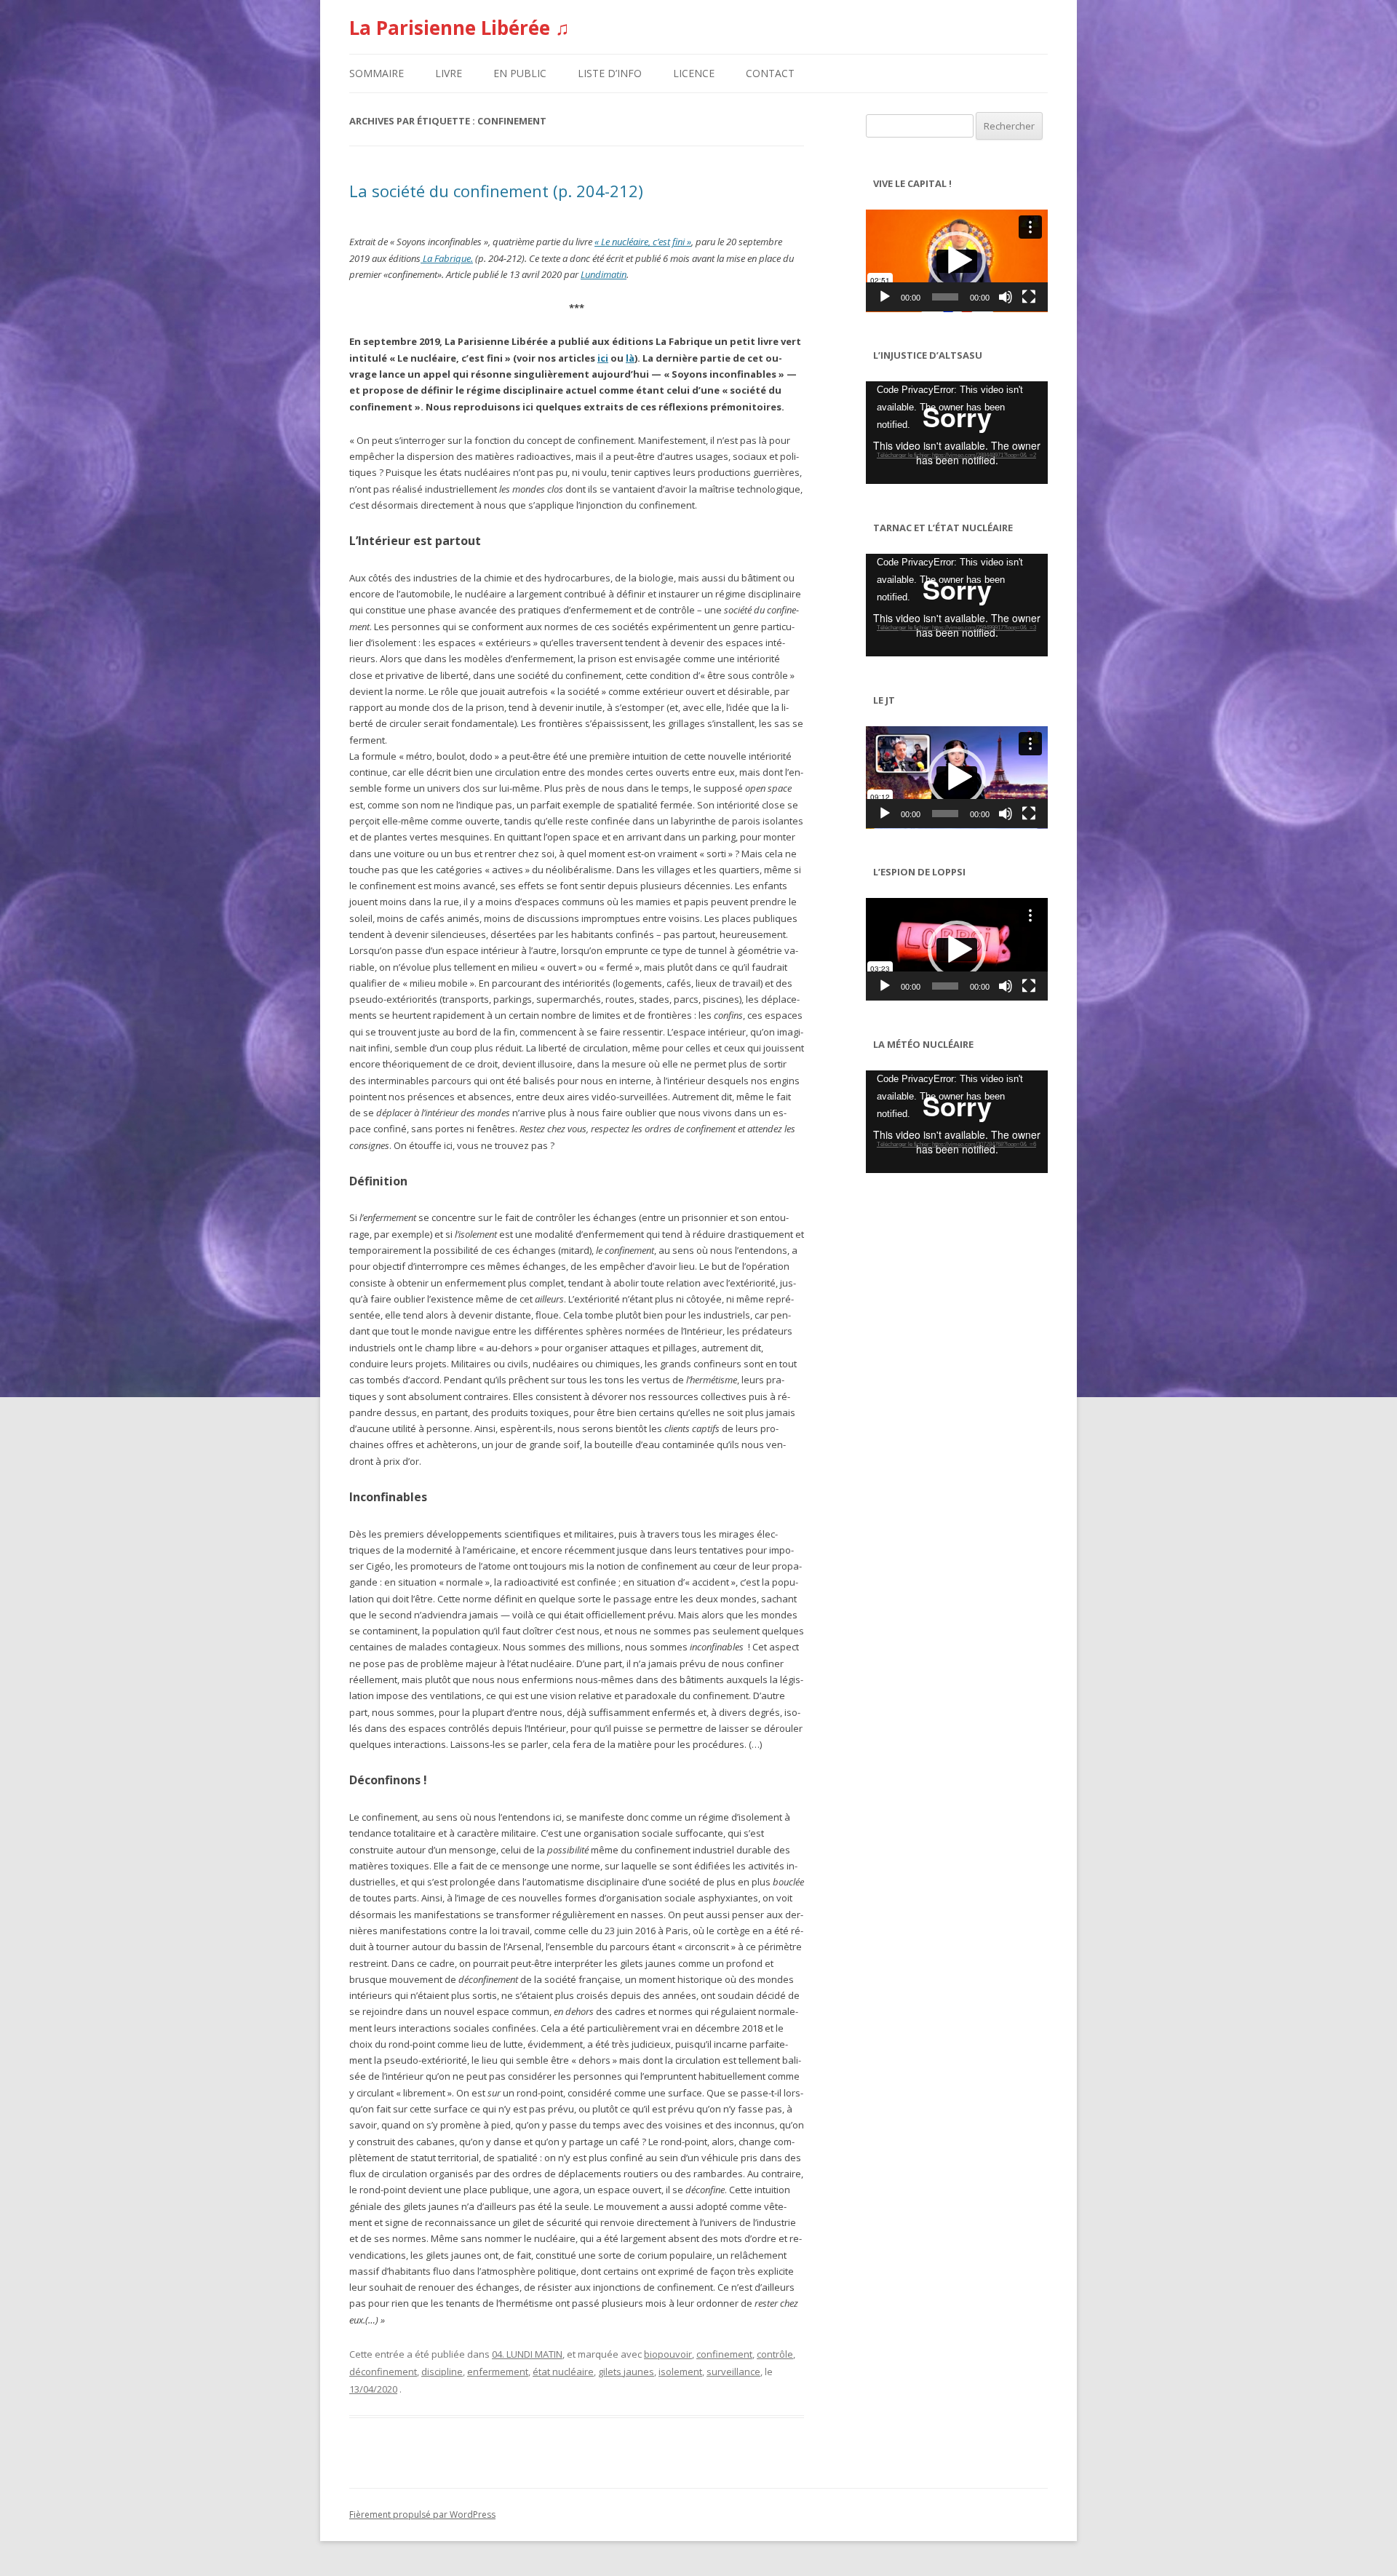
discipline (442, 2372)
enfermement (498, 2372)
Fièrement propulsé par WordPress (422, 2515)
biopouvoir (668, 2354)
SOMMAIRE (377, 73)
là (630, 358)
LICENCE (694, 73)
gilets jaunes (626, 2372)
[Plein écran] (1029, 297)
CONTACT (770, 73)
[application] (957, 261)
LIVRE (449, 73)
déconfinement (383, 2372)
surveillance (733, 2372)
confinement (724, 2354)
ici (603, 358)
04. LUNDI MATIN (527, 2354)
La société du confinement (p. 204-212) (496, 191)
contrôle (775, 2354)
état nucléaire (563, 2372)
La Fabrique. (447, 258)
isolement (680, 2372)
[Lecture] (885, 297)
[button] (957, 261)
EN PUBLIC (520, 73)
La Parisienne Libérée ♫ (459, 28)
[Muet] (1006, 297)
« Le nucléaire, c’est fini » (643, 242)
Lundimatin (604, 274)
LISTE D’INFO (610, 73)
